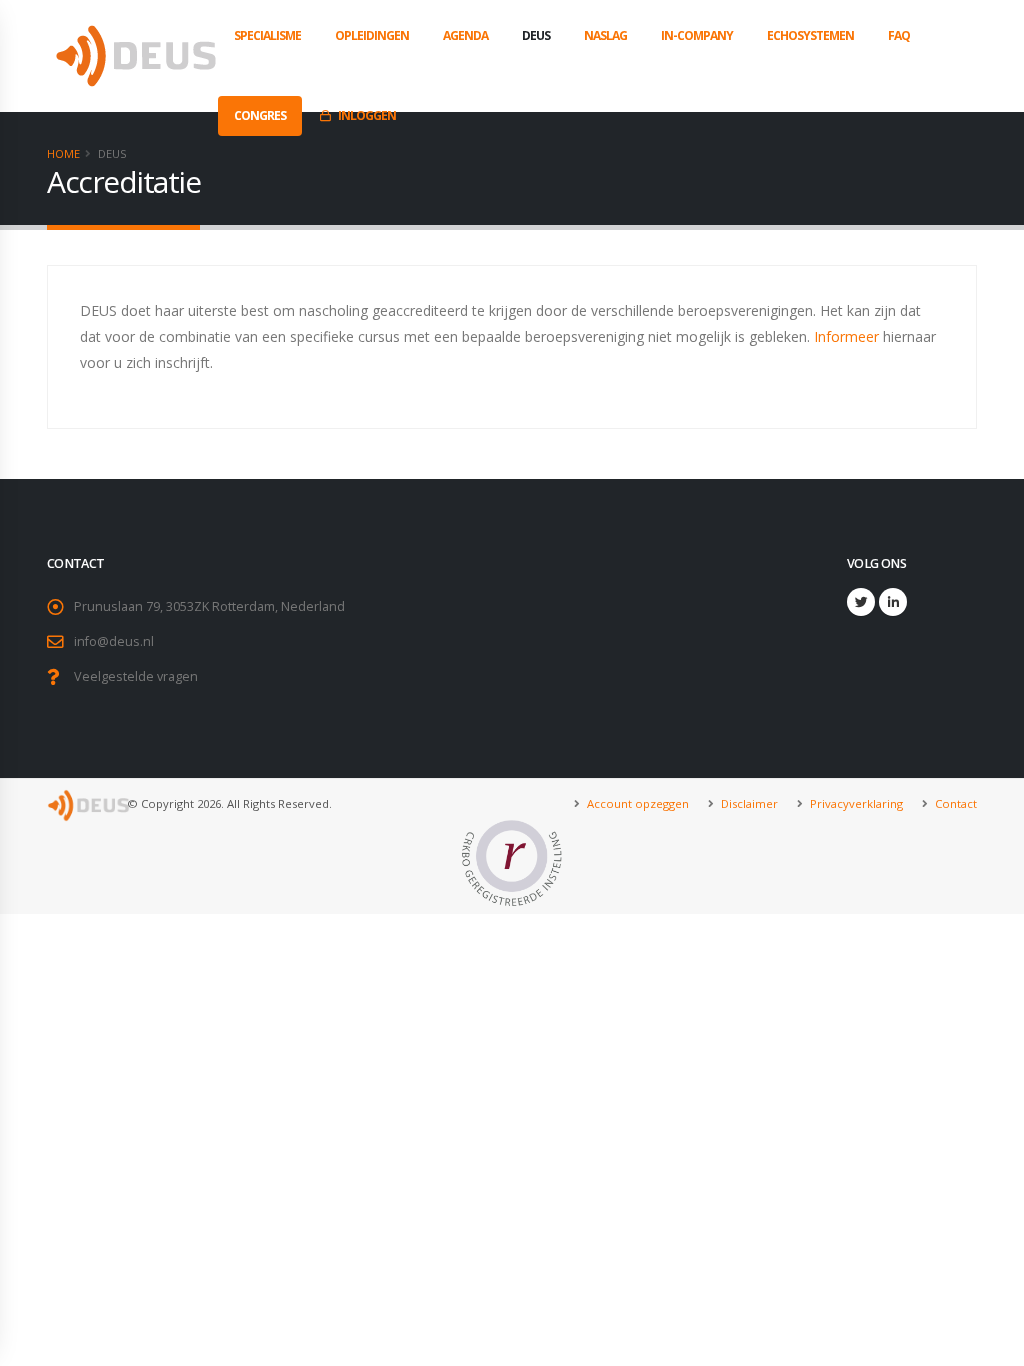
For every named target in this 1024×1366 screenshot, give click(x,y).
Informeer (846, 336)
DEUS (536, 35)
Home (63, 153)
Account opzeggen (636, 803)
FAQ (899, 35)
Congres (260, 115)
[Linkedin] (893, 602)
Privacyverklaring (855, 803)
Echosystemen (810, 35)
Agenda (465, 35)
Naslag (605, 35)
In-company (697, 35)
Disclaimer (748, 803)
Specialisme (267, 35)
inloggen (367, 115)
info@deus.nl (114, 641)
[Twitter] (861, 602)
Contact (954, 803)
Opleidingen (372, 35)
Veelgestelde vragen (136, 676)
